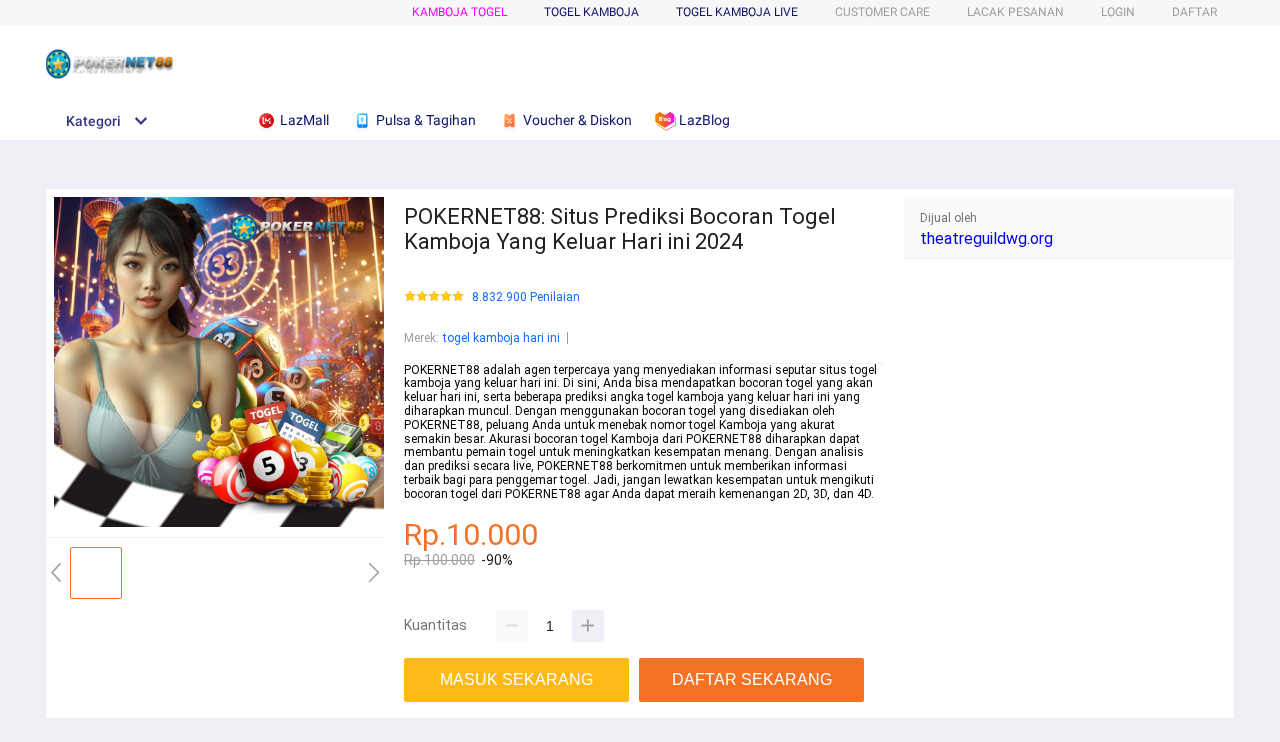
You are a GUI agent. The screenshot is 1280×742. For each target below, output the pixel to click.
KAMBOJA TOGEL (459, 12)
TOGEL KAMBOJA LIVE (737, 12)
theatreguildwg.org (986, 238)
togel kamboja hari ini (501, 338)
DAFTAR (1194, 12)
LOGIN (1118, 12)
